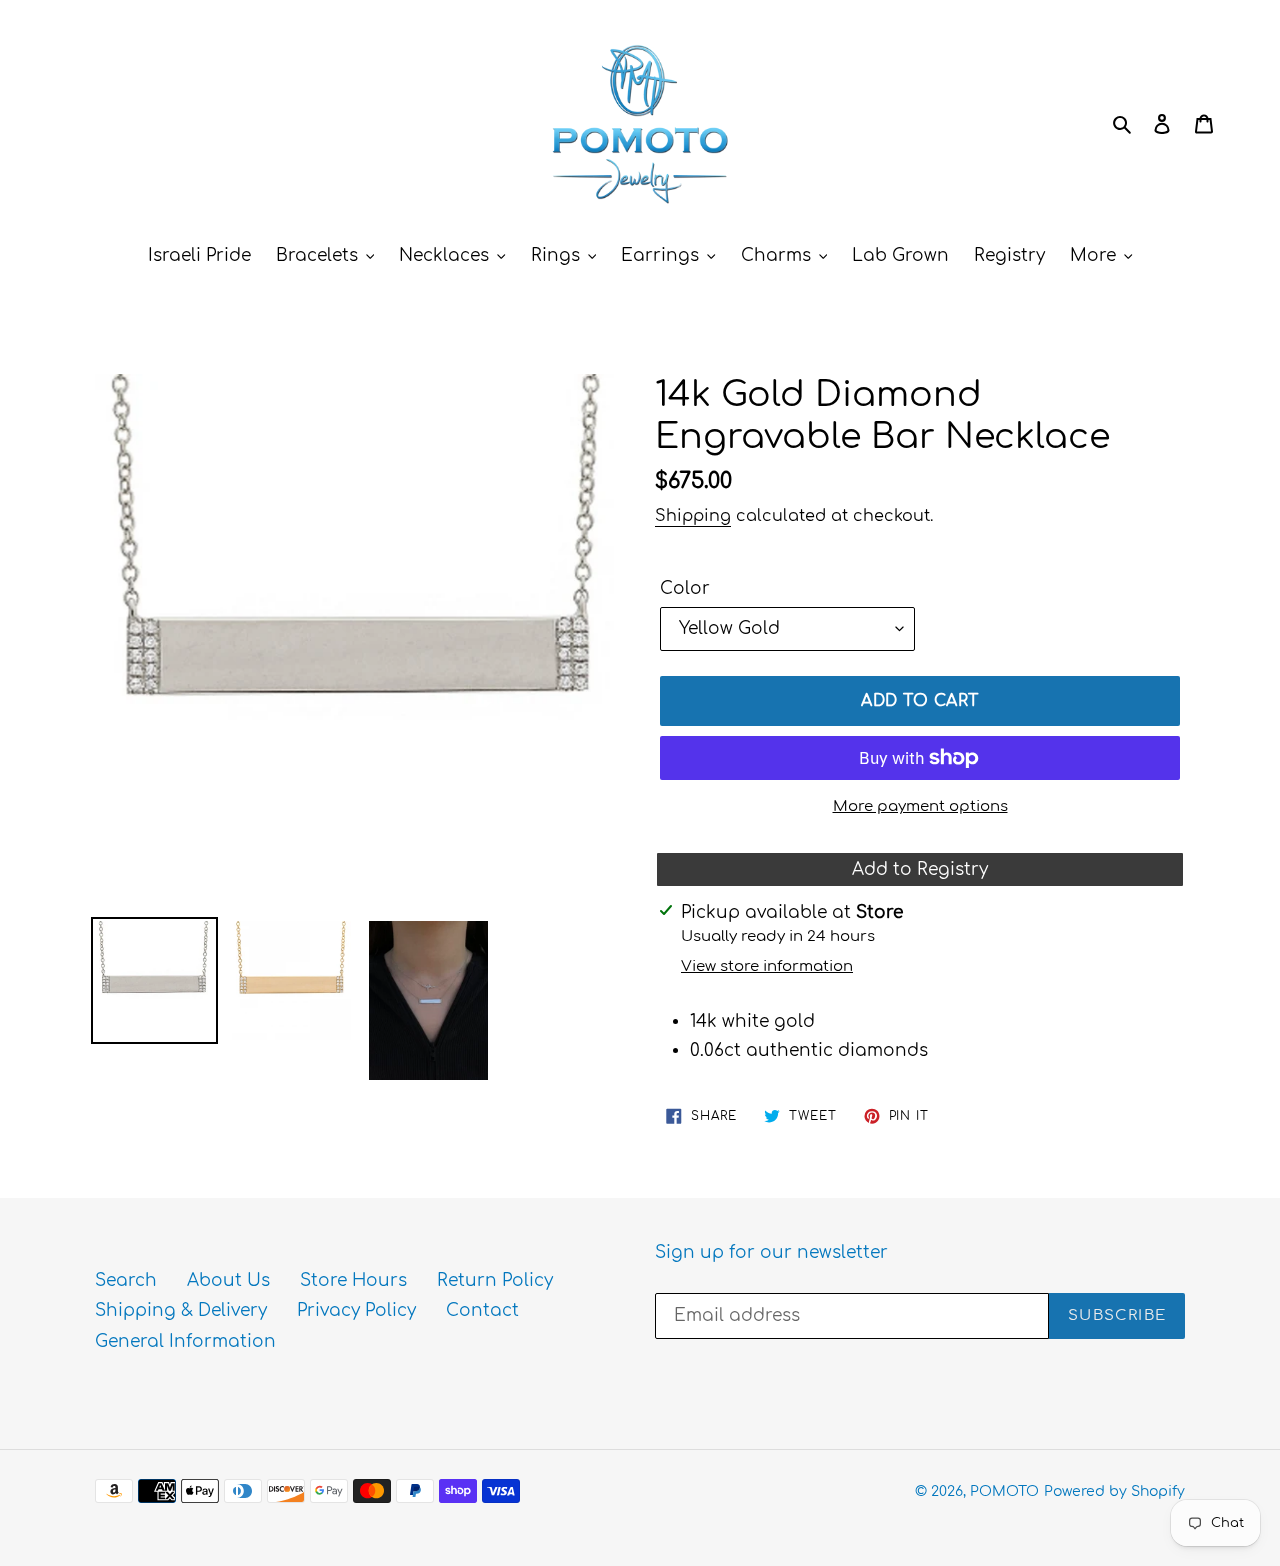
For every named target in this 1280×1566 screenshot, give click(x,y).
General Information (185, 1341)
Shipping (693, 516)
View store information (767, 966)
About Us (228, 1280)
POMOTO (1004, 1491)
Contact (482, 1310)
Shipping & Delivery (181, 1310)
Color (685, 588)
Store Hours (353, 1280)
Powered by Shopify (1114, 1491)
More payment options (920, 806)
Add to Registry (920, 869)
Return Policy (495, 1280)
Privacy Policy (356, 1310)
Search (126, 1280)
